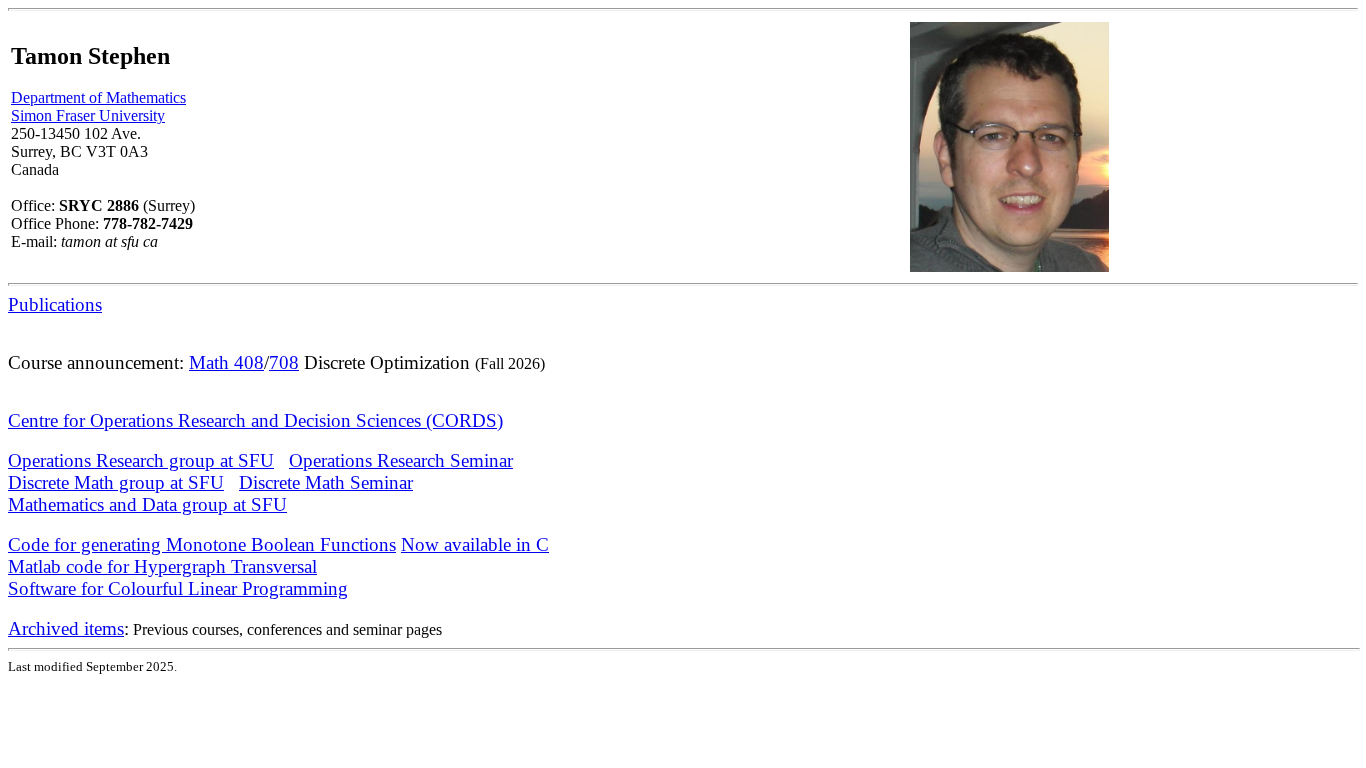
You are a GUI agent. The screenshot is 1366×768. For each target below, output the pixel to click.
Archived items (66, 628)
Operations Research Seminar (401, 460)
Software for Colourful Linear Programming (178, 588)
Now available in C (475, 544)
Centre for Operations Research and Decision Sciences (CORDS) (255, 420)
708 (284, 362)
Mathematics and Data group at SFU (147, 504)
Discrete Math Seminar (326, 482)
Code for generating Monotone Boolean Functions (202, 544)
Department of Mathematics (98, 97)
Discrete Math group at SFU (116, 482)
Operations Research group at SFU (141, 460)
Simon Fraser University (88, 115)
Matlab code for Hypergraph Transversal (162, 566)
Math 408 (226, 362)
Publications (55, 304)
